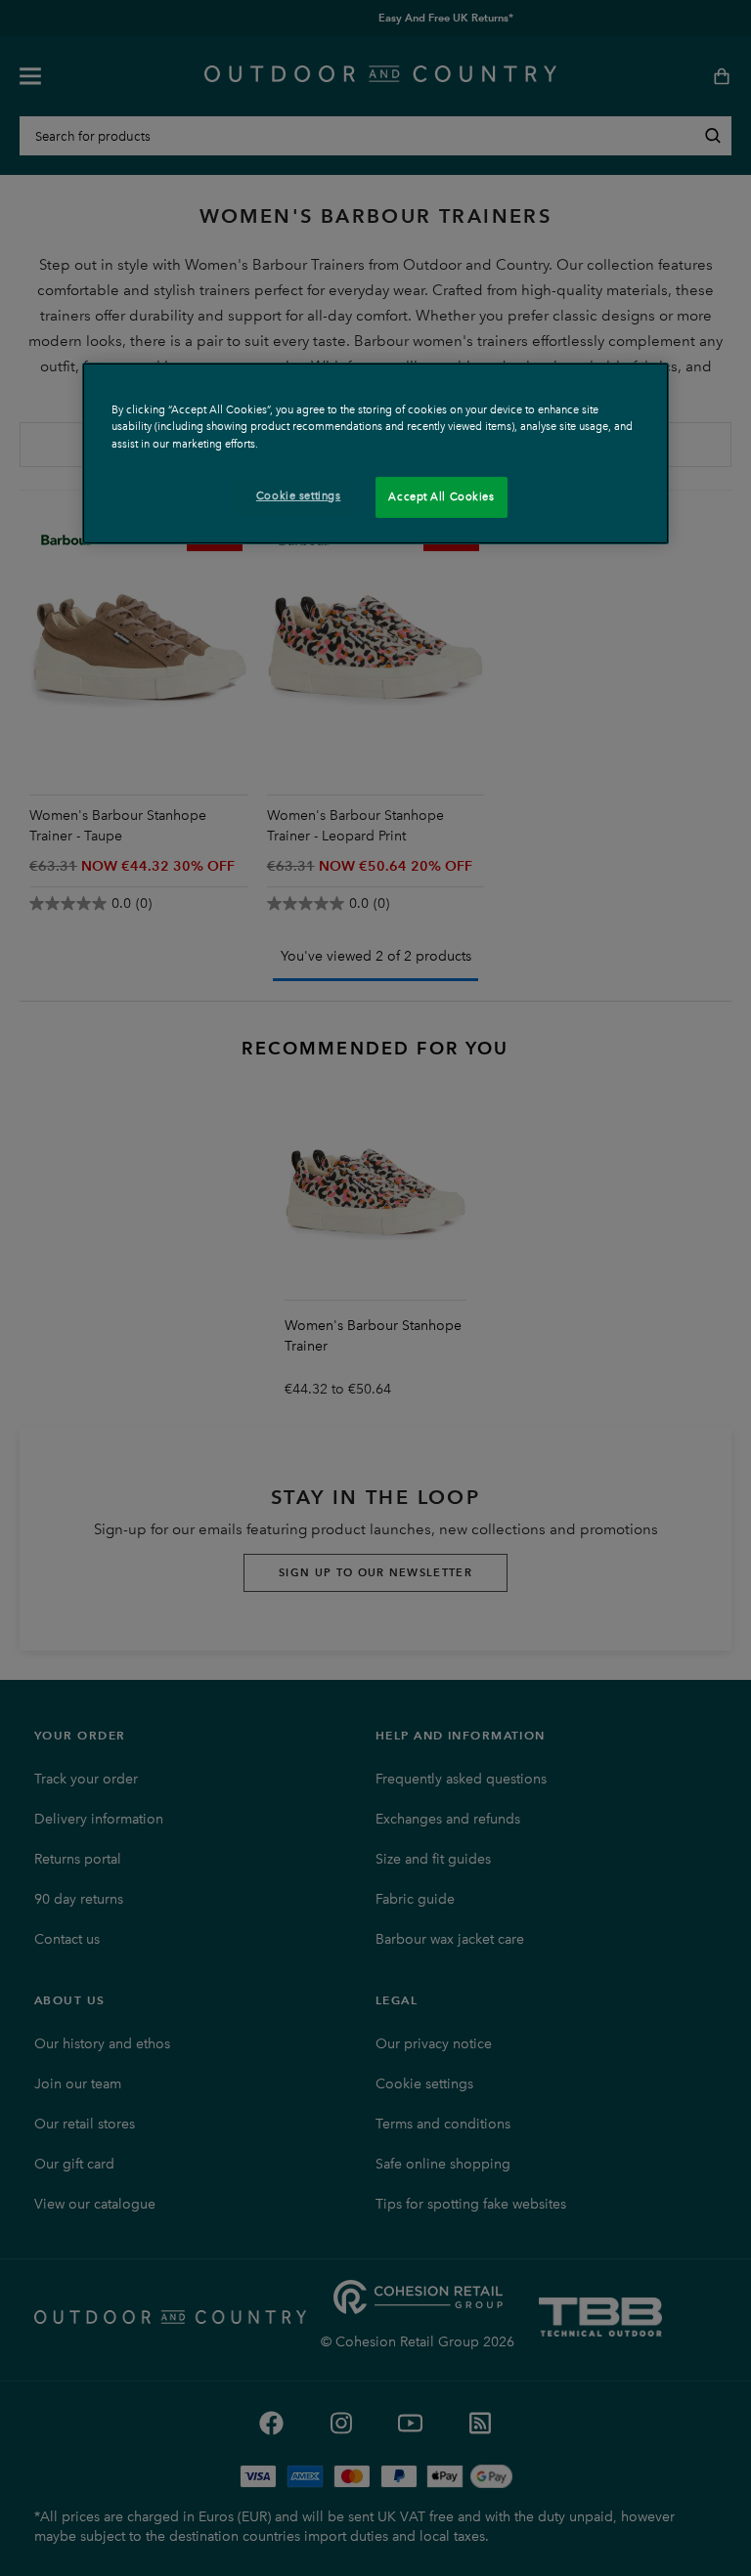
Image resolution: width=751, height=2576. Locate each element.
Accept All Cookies (441, 496)
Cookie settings (299, 495)
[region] (375, 453)
